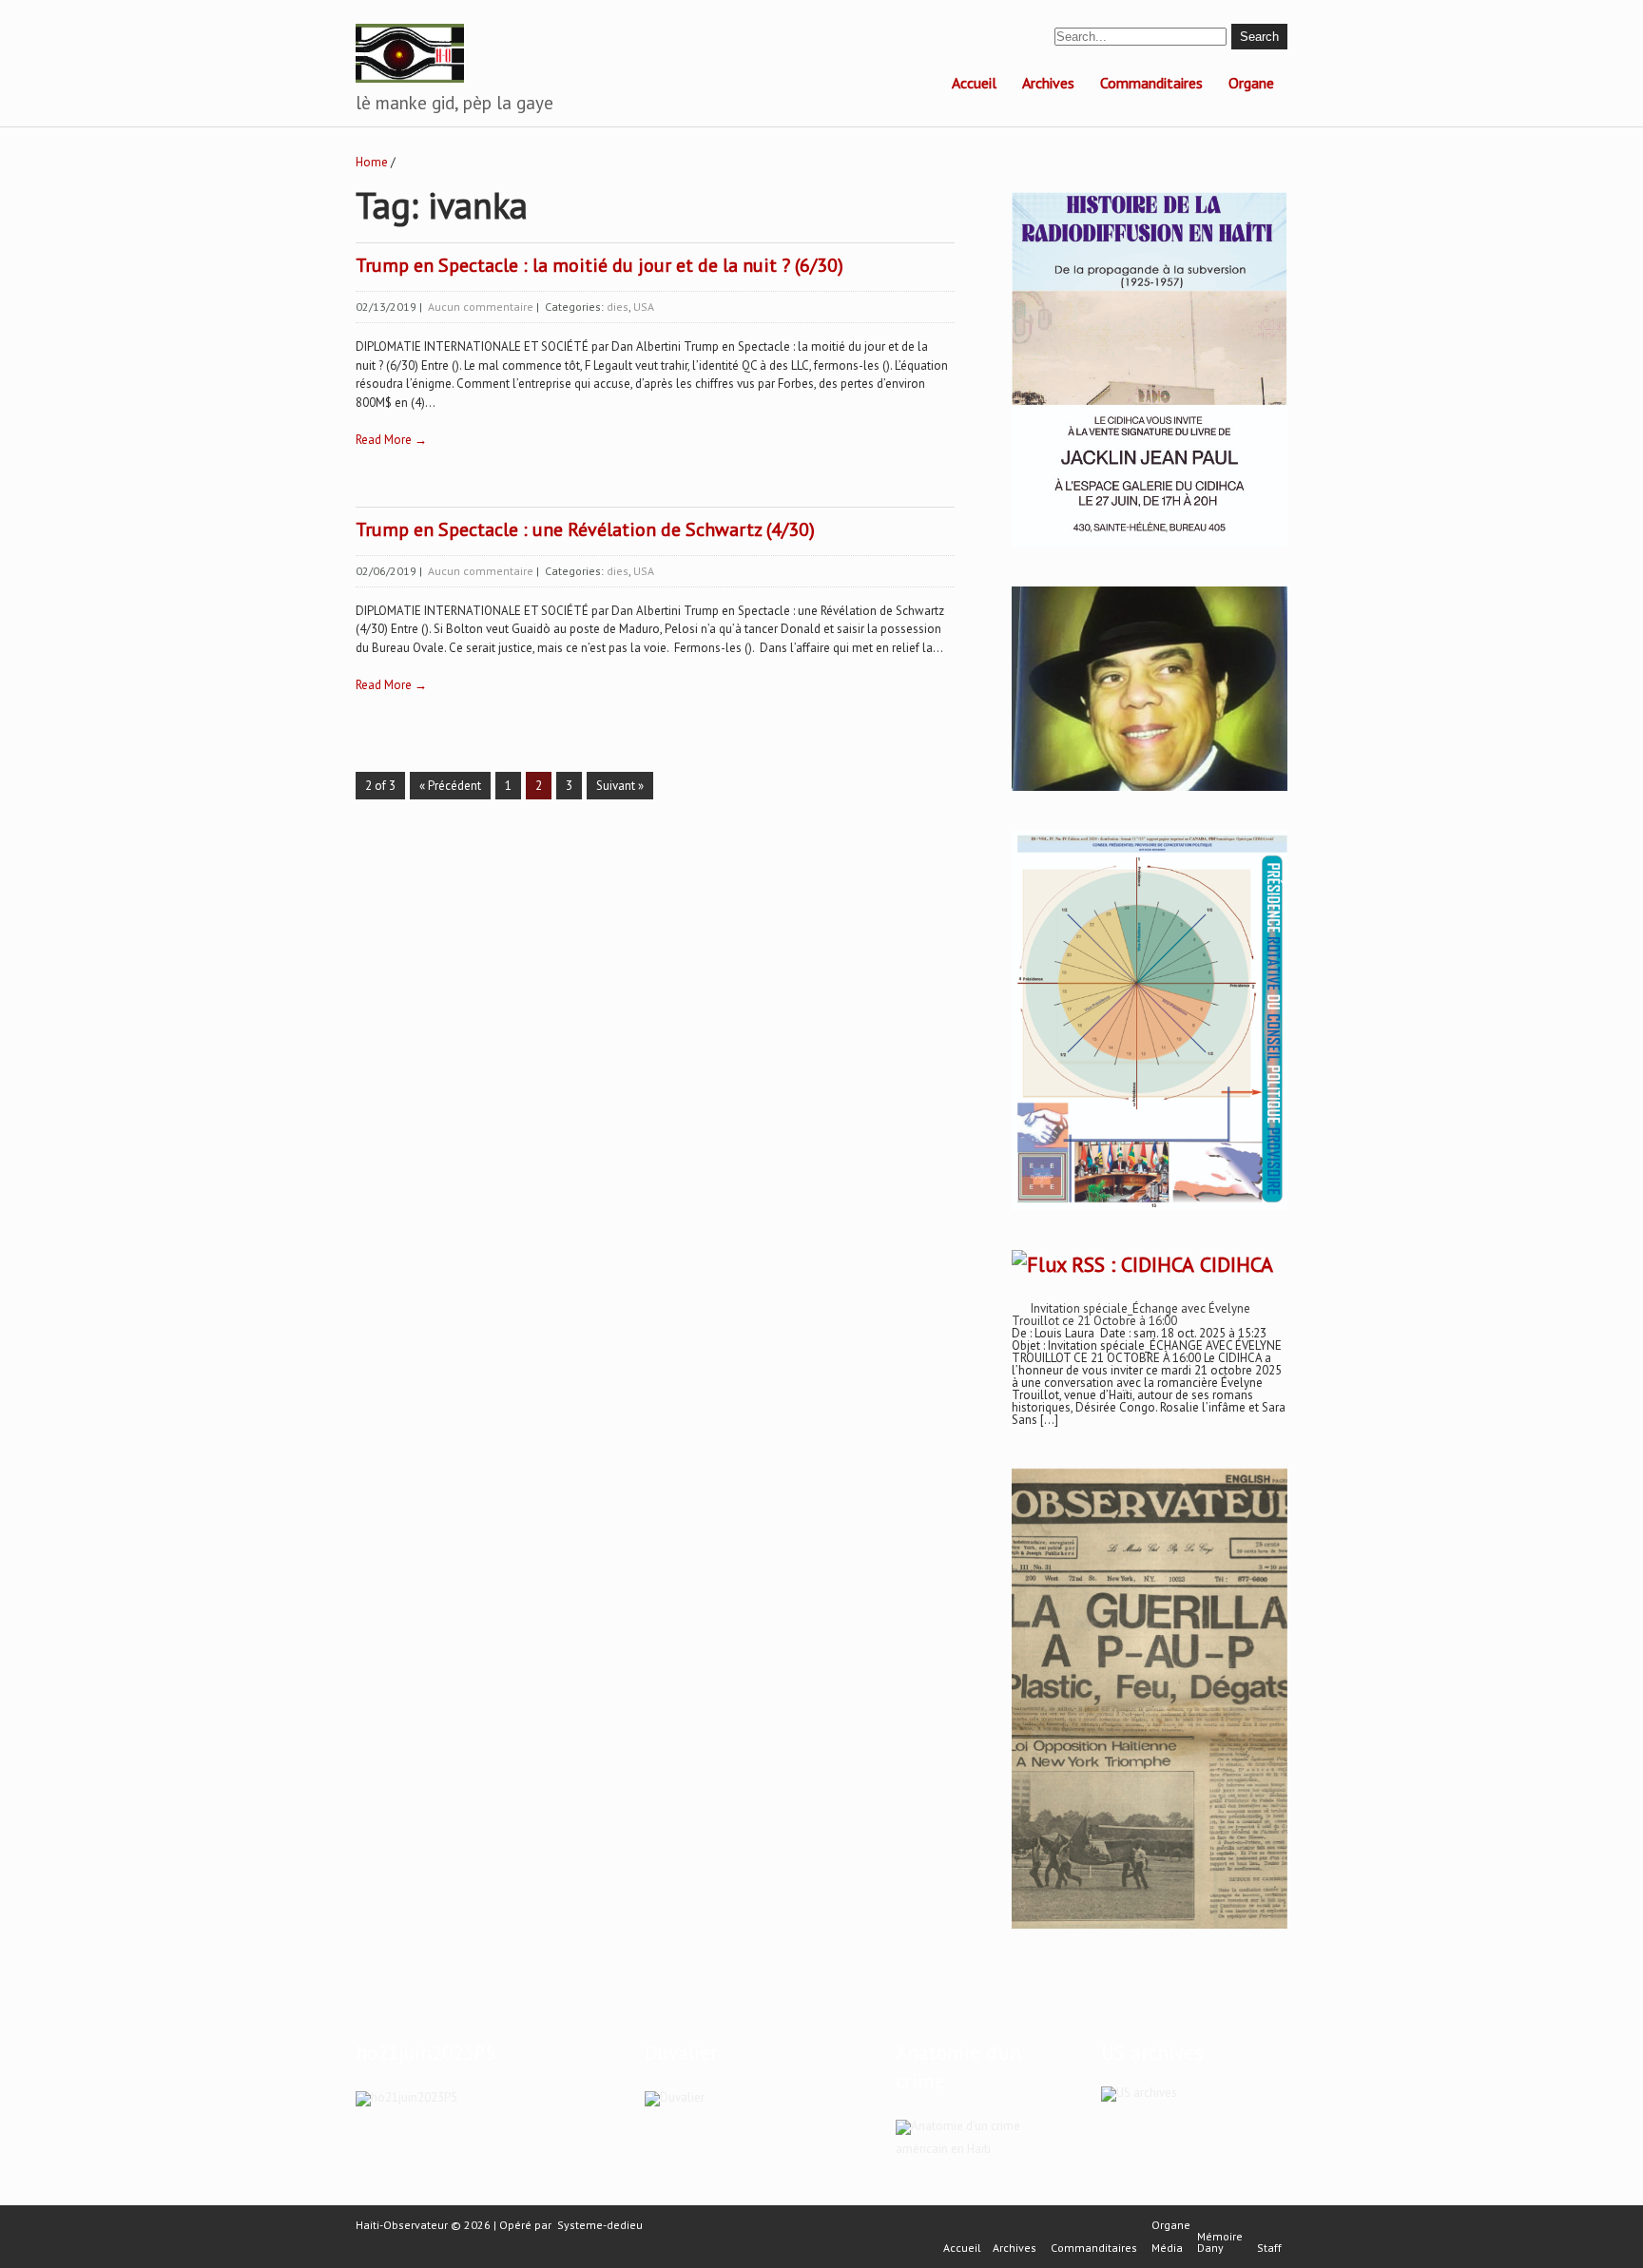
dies (618, 307)
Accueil (974, 83)
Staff (1269, 2248)
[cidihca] (1150, 547)
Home (372, 162)
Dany (1210, 2248)
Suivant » (620, 786)
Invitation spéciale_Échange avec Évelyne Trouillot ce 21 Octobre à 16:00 (1131, 1315)
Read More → (391, 440)
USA (644, 307)
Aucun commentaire (481, 307)
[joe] (1150, 787)
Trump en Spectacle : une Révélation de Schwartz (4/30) (585, 529)
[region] (1150, 1699)
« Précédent (450, 786)
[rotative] (1150, 1211)
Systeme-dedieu (600, 2225)
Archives (1048, 83)
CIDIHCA (1237, 1264)
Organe (1251, 83)
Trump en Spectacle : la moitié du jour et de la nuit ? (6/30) (599, 265)
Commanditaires (1151, 83)
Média (1167, 2248)
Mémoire (1220, 2237)
